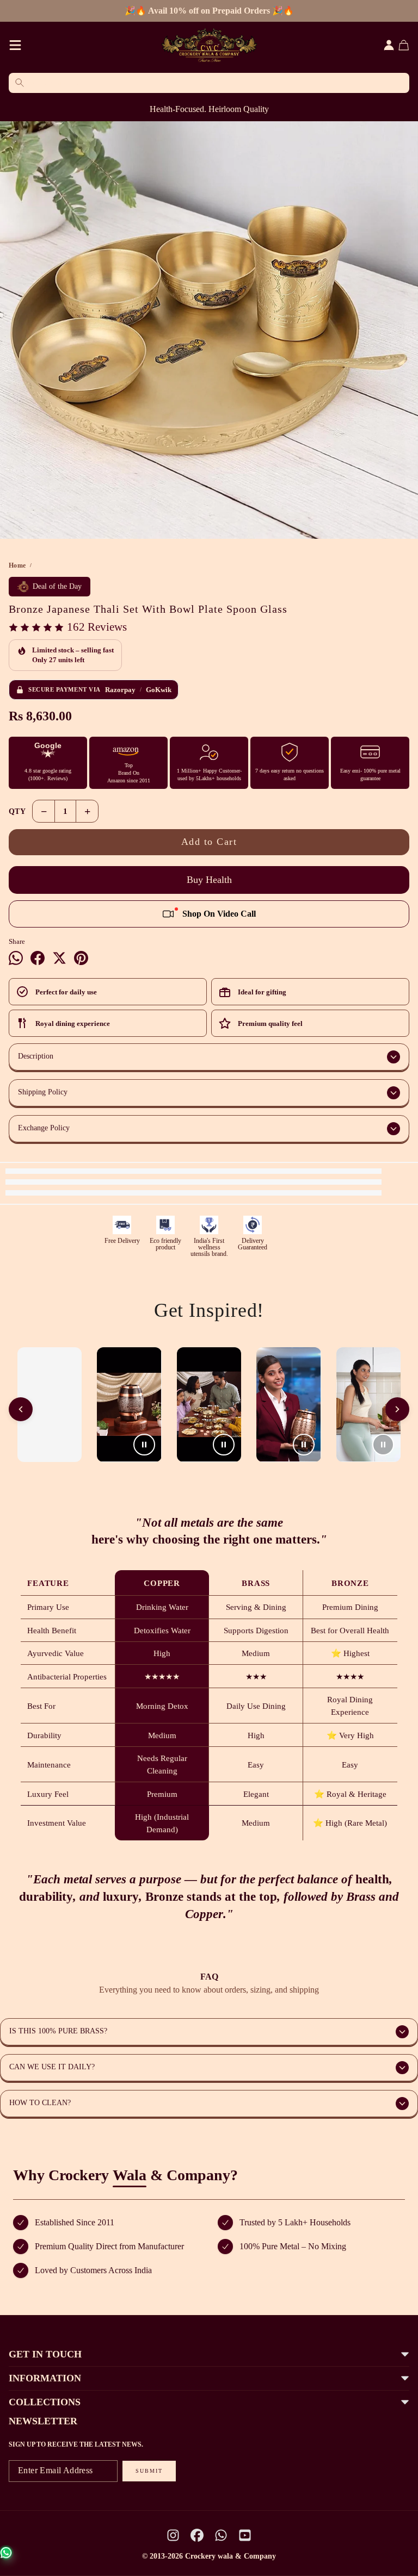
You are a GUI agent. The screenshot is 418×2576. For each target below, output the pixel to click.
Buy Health (209, 880)
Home (17, 565)
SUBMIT (149, 2471)
